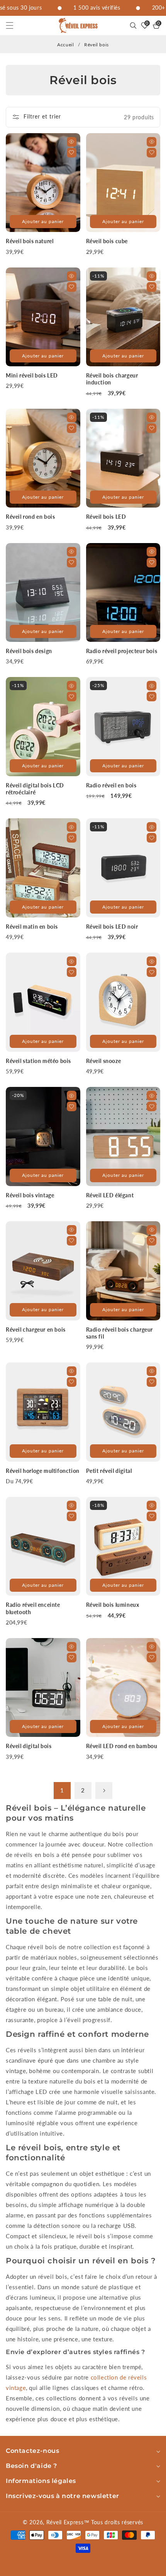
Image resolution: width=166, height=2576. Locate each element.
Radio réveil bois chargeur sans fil (120, 1333)
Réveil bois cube (107, 241)
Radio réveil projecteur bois (122, 651)
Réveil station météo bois (38, 1061)
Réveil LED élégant (110, 1195)
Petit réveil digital (109, 1471)
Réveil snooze (104, 1061)
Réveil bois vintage (30, 1195)
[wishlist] (72, 153)
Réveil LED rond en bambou (122, 1746)
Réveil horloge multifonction (43, 1471)
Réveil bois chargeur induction (112, 379)
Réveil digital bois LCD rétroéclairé (35, 789)
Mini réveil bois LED (32, 375)
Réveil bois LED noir (112, 927)
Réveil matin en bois (32, 927)
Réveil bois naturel (30, 241)
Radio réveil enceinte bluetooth (33, 1608)
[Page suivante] (104, 1791)
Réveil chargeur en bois (36, 1329)
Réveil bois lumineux (113, 1605)
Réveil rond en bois (30, 517)
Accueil (65, 45)
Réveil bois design (29, 651)
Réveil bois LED (106, 517)
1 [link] (62, 1790)
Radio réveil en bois (111, 785)
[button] (14, 25)
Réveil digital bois (29, 1746)
